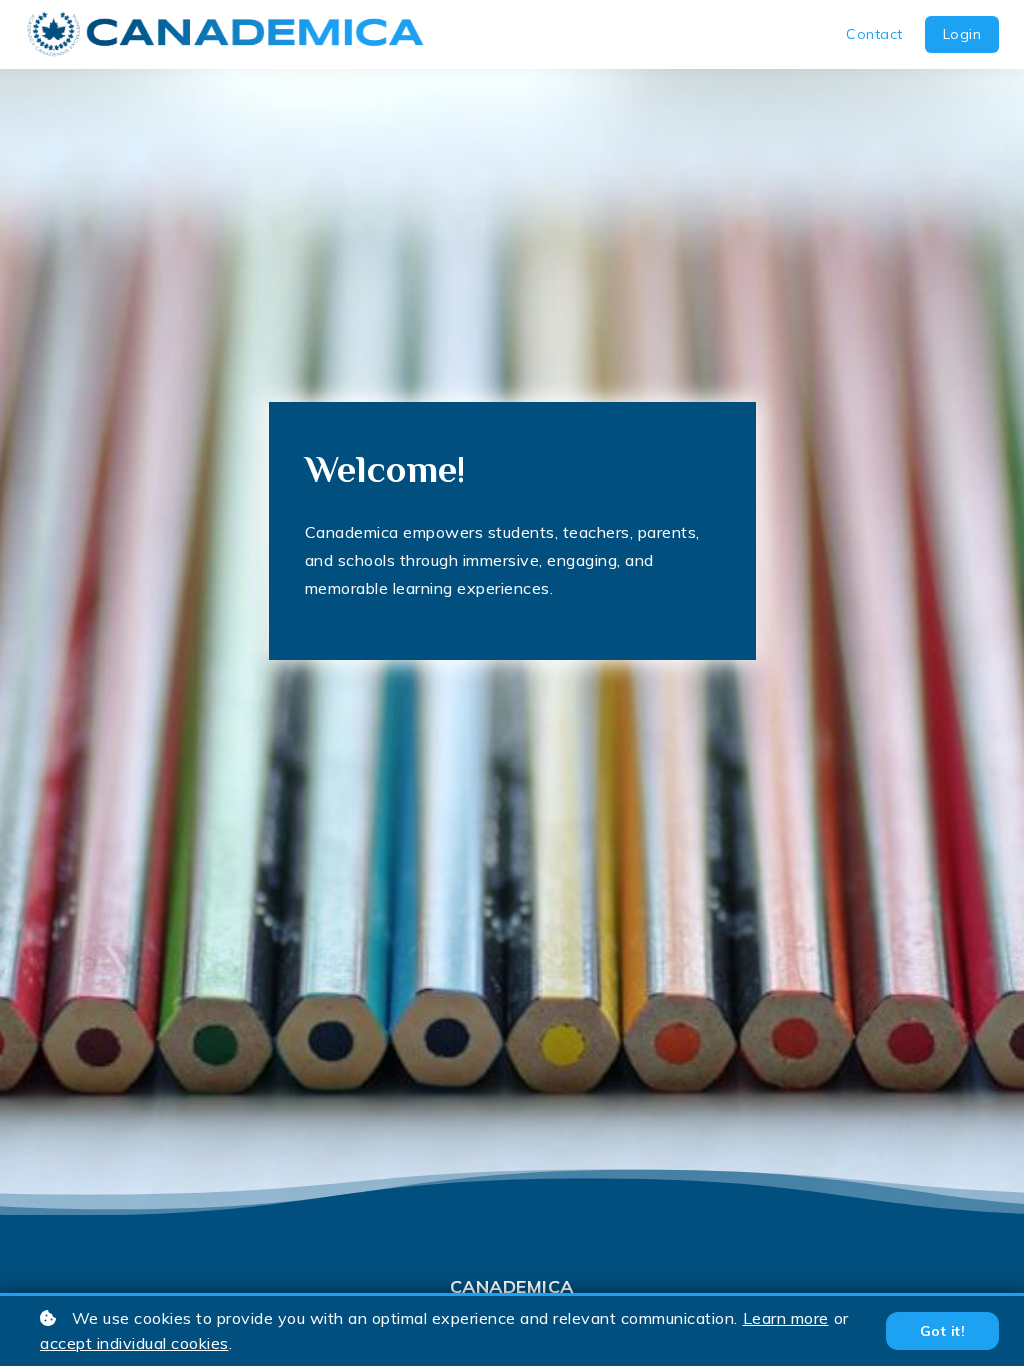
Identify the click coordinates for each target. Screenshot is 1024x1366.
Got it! (943, 1331)
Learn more (786, 1318)
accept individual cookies (134, 1343)
